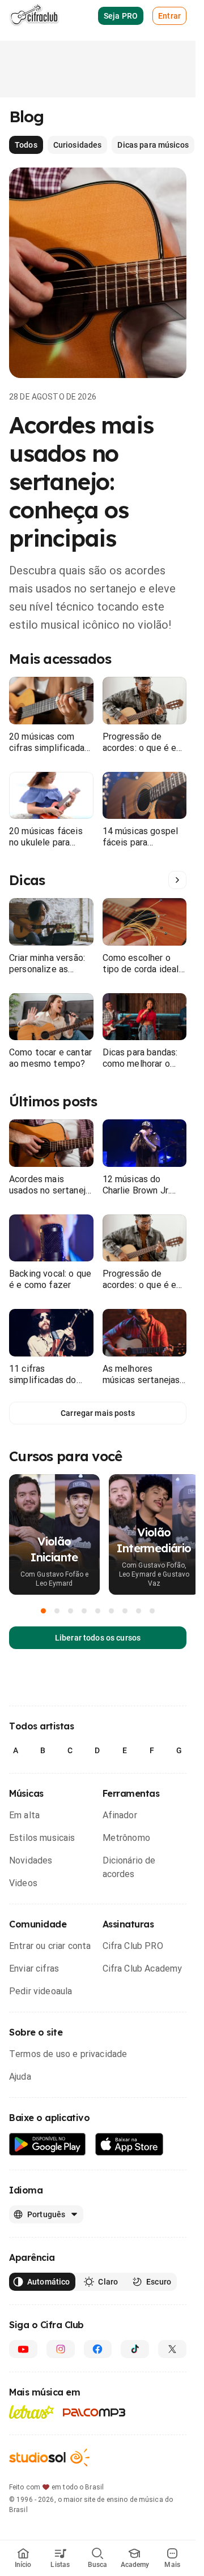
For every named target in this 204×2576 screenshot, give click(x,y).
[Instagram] (61, 2349)
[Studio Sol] (49, 2457)
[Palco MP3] (94, 2412)
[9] (152, 1611)
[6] (112, 1611)
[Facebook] (98, 2349)
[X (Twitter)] (172, 2349)
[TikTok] (135, 2349)
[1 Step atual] (44, 1611)
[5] (98, 1611)
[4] (84, 1611)
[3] (71, 1611)
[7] (125, 1611)
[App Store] (129, 2144)
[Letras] (31, 2412)
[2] (57, 1611)
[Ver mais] (177, 880)
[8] (139, 1611)
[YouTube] (23, 2349)
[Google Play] (48, 2144)
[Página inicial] (34, 16)
